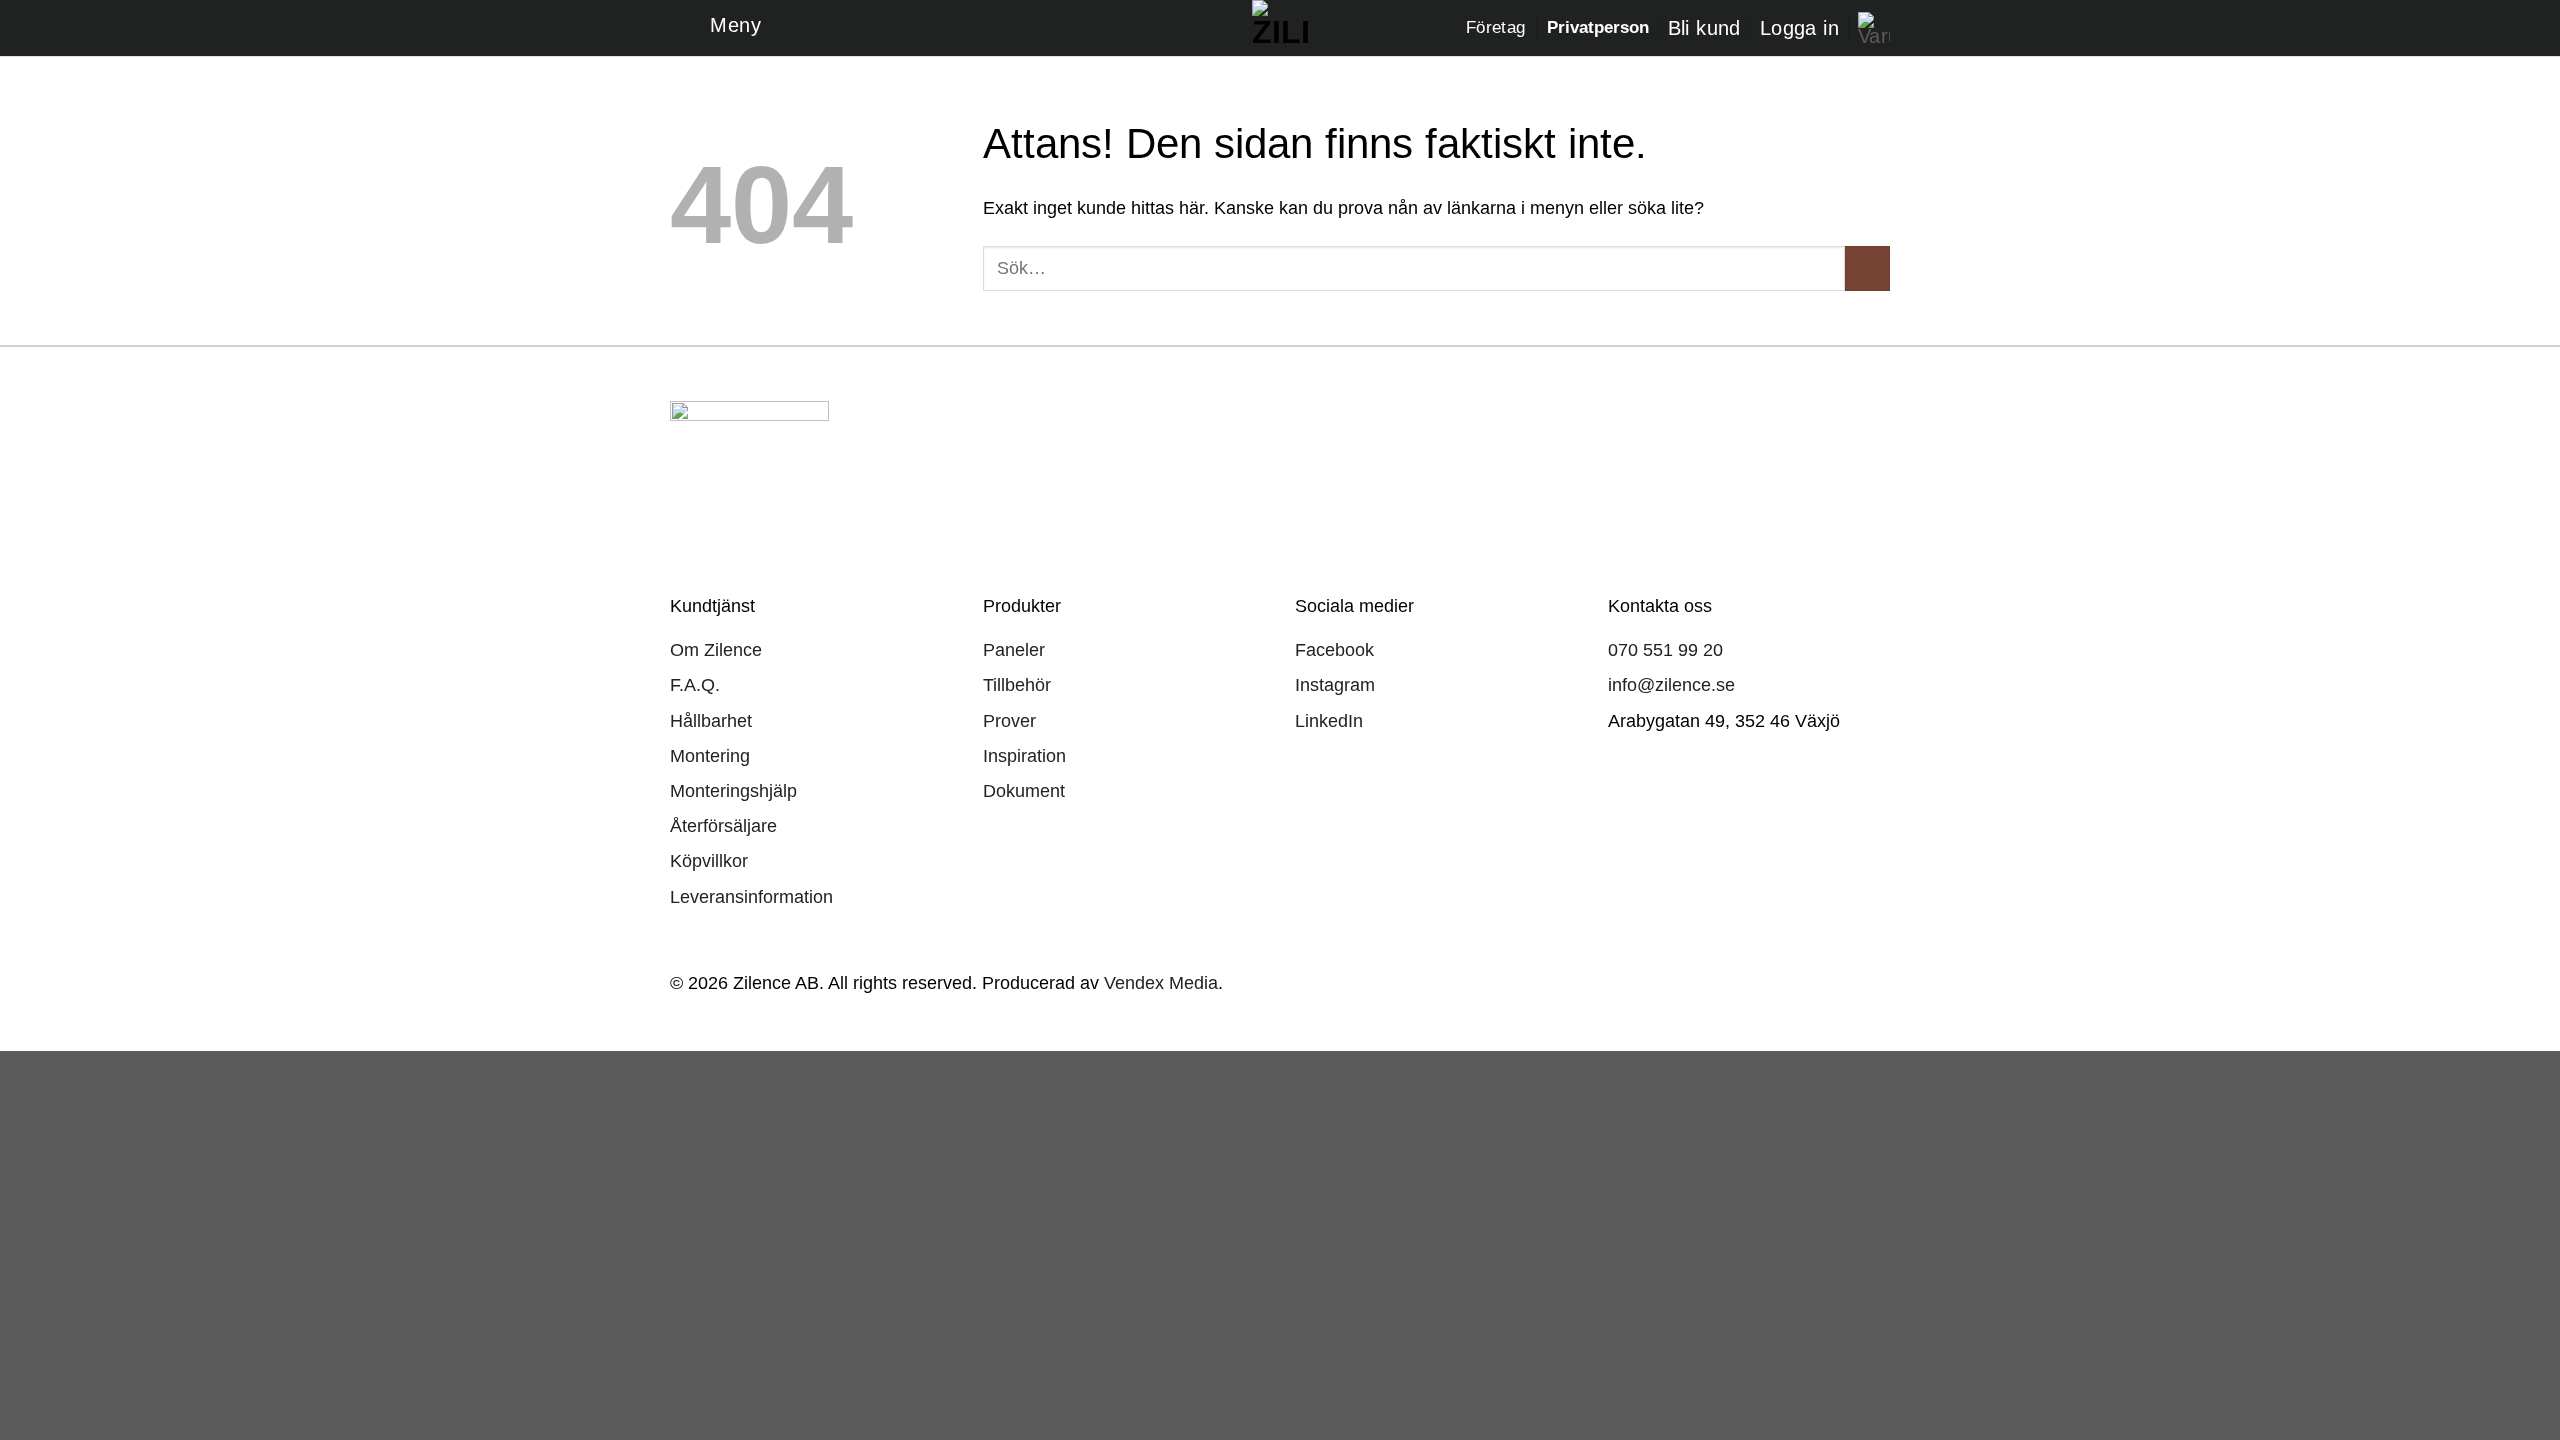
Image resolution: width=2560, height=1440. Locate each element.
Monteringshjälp (733, 791)
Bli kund (1704, 28)
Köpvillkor (709, 861)
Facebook (1334, 650)
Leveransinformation (751, 897)
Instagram (1335, 685)
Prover (1009, 721)
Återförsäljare (723, 826)
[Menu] (715, 28)
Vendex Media (1161, 982)
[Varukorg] (1874, 28)
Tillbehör (1017, 685)
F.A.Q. (695, 685)
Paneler (1014, 650)
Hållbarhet (711, 721)
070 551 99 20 (1665, 650)
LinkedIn (1329, 721)
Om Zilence (716, 650)
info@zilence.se (1671, 685)
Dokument (1024, 791)
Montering (710, 756)
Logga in (1799, 28)
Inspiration (1024, 756)
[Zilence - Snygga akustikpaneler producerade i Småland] (1280, 28)
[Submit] (1867, 268)
